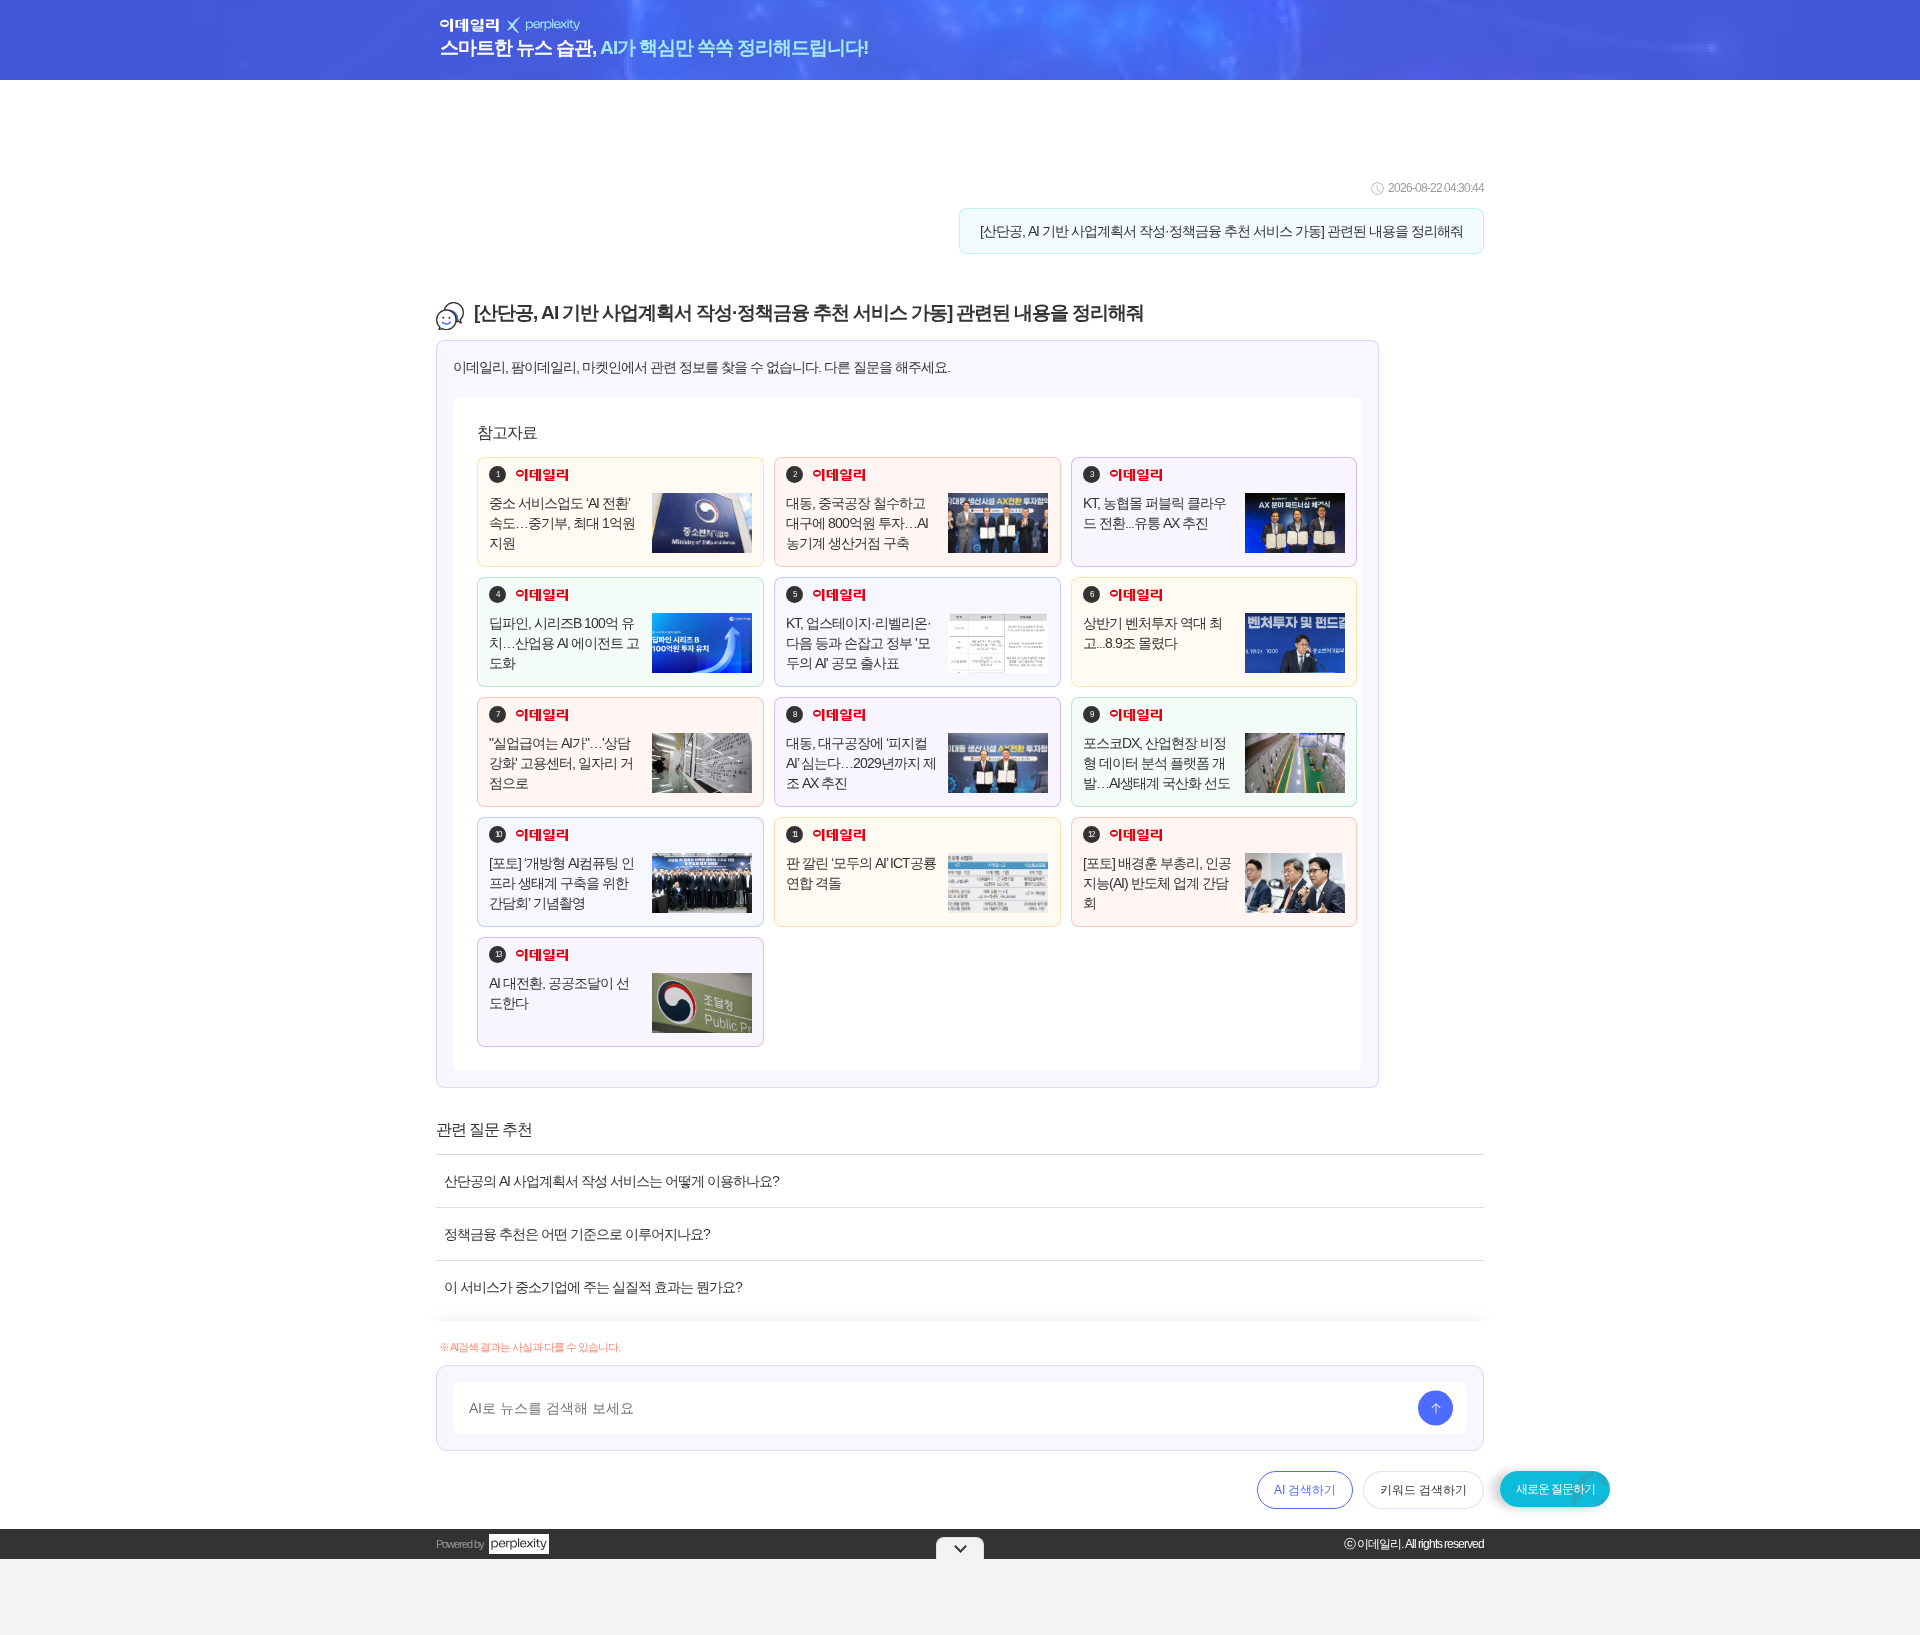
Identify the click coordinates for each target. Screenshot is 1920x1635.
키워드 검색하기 (1423, 1490)
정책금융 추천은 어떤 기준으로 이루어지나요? (577, 1234)
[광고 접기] (960, 1548)
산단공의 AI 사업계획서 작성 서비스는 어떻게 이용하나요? (611, 1181)
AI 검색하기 (1305, 1490)
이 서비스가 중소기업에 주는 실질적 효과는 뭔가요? (593, 1287)
